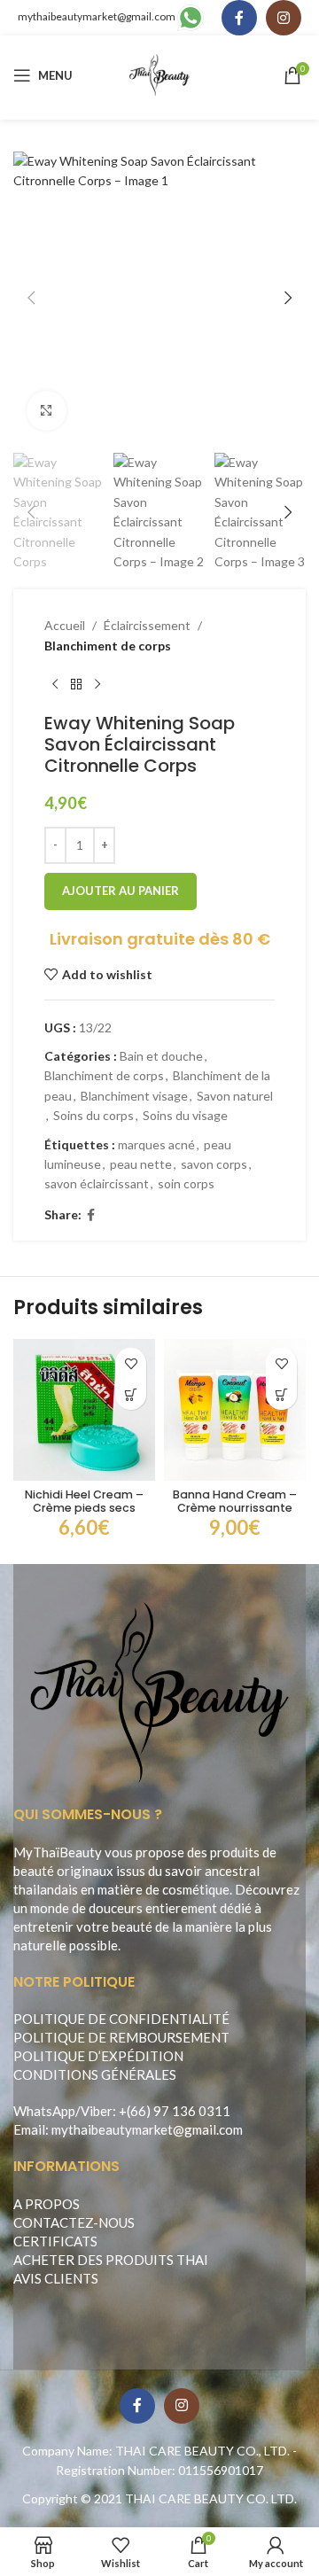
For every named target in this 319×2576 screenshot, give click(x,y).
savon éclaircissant (97, 1183)
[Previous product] (55, 684)
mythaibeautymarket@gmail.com (97, 16)
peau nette (141, 1164)
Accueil (65, 625)
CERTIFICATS (55, 2241)
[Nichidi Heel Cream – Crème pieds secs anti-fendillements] (84, 1410)
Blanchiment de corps (108, 646)
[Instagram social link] (284, 18)
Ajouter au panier (121, 891)
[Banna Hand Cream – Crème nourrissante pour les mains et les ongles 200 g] (235, 1410)
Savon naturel (235, 1096)
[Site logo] (160, 74)
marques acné (156, 1144)
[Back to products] (76, 684)
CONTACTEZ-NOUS (74, 2222)
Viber (97, 2111)
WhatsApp (44, 2111)
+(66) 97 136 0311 (175, 2111)
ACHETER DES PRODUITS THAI (111, 2260)
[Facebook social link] (239, 18)
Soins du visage (185, 1115)
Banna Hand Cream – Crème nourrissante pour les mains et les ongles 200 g (235, 1514)
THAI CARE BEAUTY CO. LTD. (211, 2498)
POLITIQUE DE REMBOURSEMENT (121, 2037)
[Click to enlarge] (47, 411)
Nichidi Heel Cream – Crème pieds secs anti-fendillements (84, 1508)
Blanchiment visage (134, 1096)
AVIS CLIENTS (56, 2278)
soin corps (186, 1183)
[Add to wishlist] (131, 1363)
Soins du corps (93, 1115)
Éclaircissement (147, 625)
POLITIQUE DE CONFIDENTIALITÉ (121, 2019)
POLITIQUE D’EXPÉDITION (98, 2056)
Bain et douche (161, 1056)
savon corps (214, 1164)
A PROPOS (47, 2204)
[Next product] (97, 684)
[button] (31, 298)
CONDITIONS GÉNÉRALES (95, 2074)
